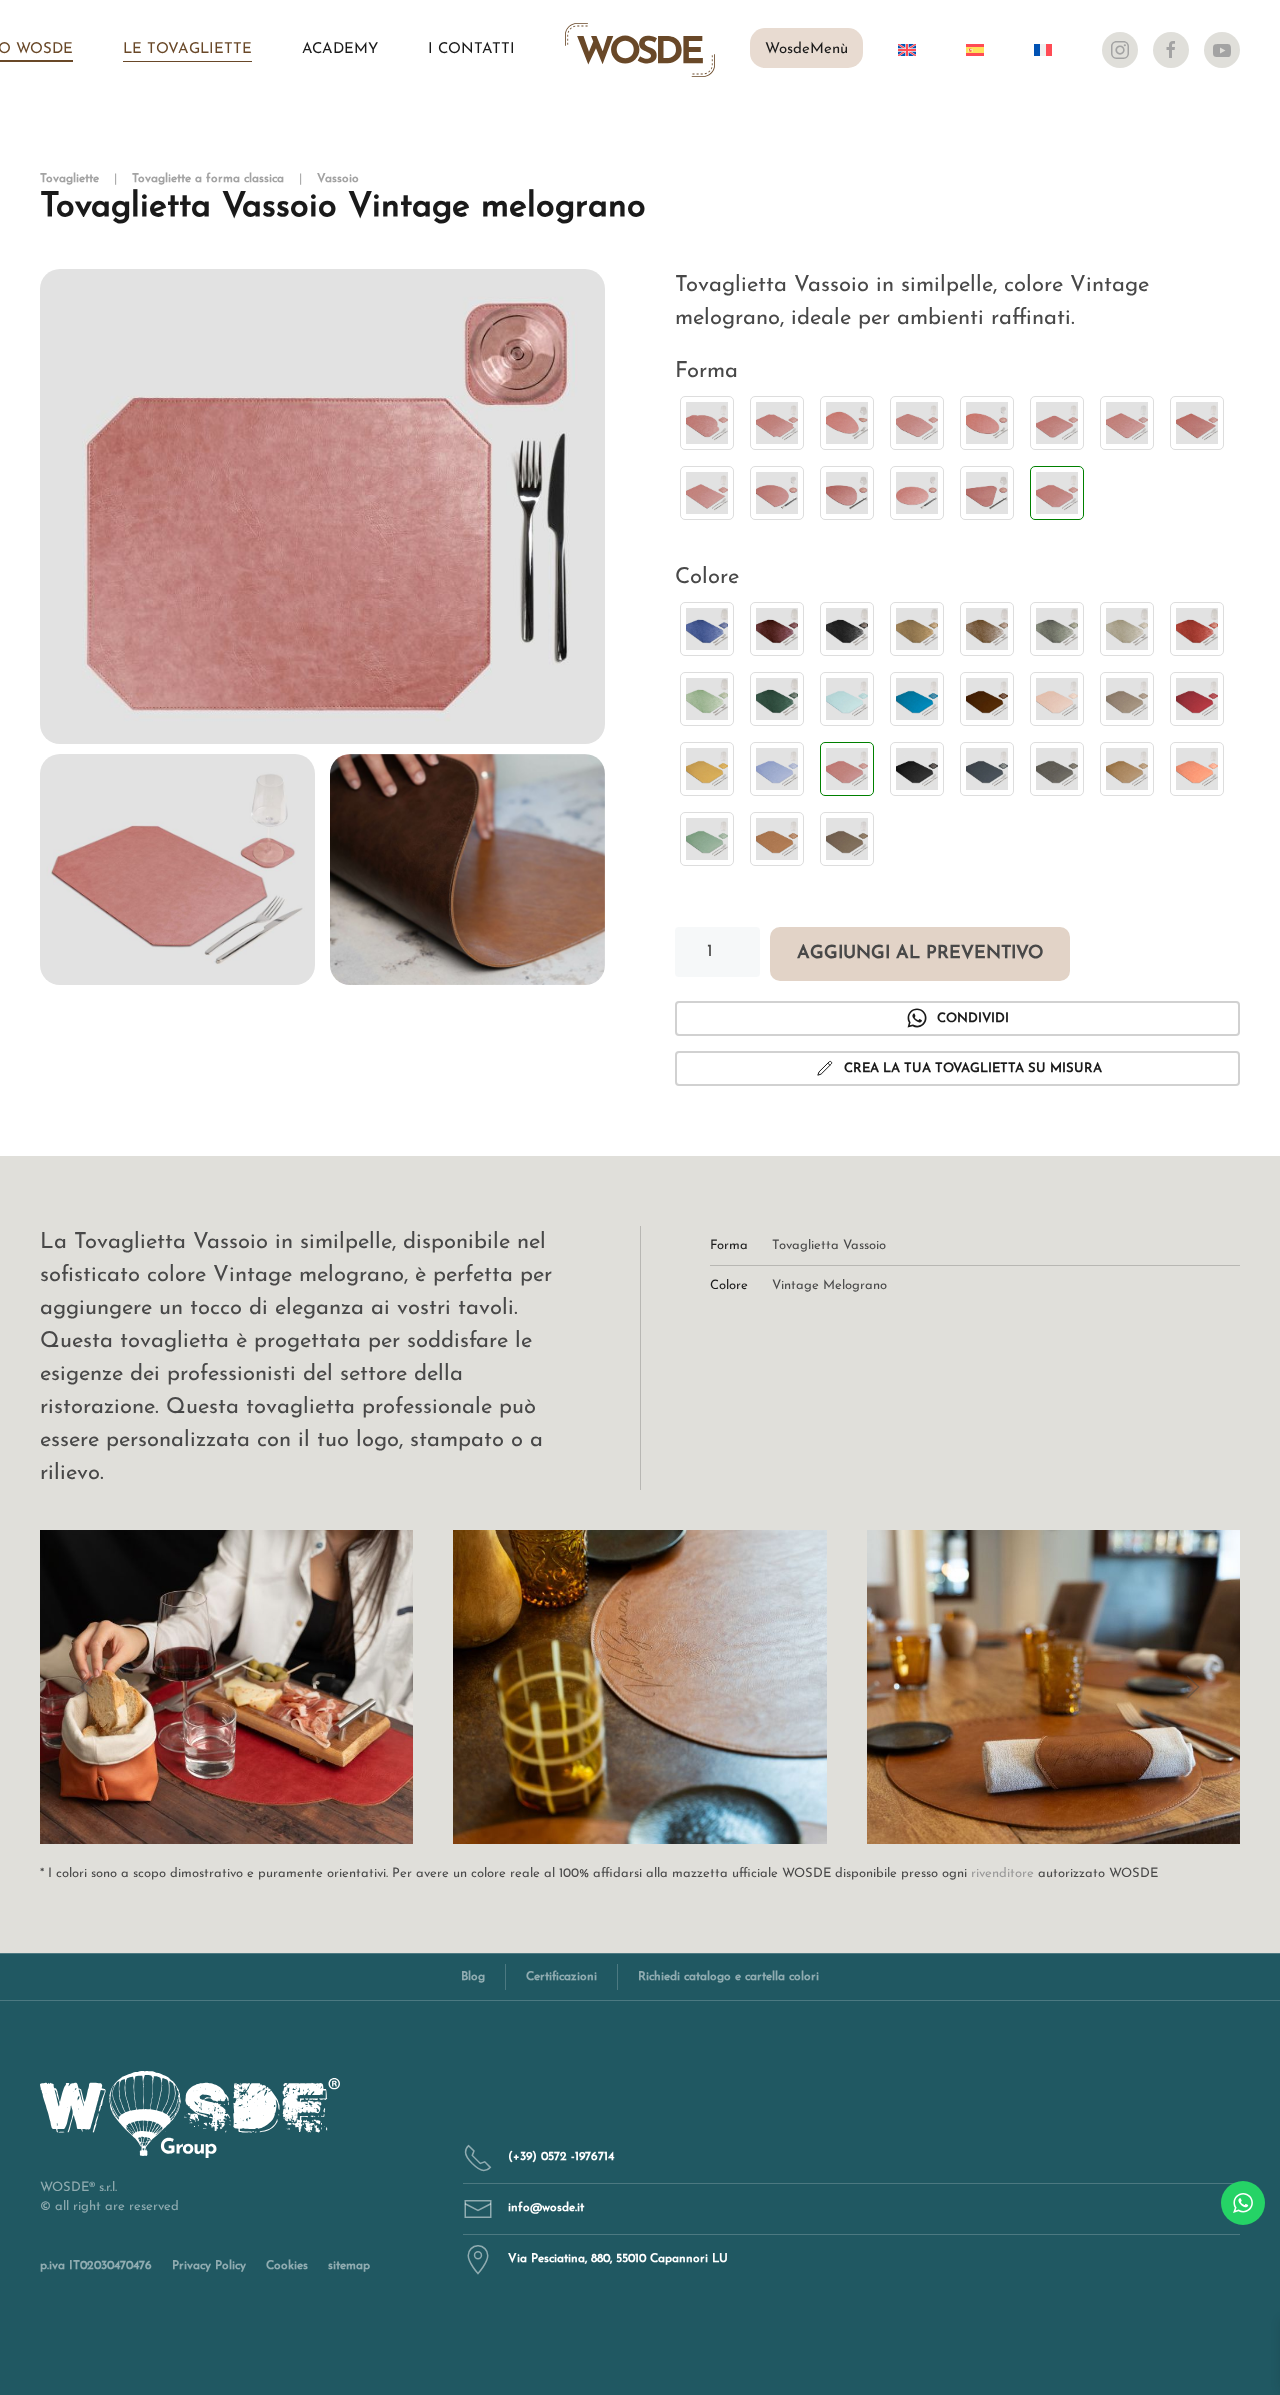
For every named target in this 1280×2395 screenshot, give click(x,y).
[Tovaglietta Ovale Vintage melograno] (987, 423)
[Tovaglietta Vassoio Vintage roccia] (1057, 769)
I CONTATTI (471, 49)
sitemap (349, 2266)
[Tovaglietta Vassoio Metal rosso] (1197, 629)
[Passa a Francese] (1043, 50)
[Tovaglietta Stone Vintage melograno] (847, 493)
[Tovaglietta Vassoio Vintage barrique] (987, 699)
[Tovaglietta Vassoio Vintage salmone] (1197, 769)
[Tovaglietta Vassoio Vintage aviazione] (917, 699)
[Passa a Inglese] (907, 50)
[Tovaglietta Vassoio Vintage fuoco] (1197, 699)
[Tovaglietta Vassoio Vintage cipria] (1057, 699)
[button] (322, 506)
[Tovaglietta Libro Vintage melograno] (917, 423)
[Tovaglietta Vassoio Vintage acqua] (847, 699)
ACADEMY (340, 49)
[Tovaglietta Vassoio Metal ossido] (987, 629)
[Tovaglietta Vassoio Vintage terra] (847, 839)
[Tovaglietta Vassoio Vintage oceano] (987, 769)
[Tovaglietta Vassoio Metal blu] (707, 629)
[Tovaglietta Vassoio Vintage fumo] (1127, 699)
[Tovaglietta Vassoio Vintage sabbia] (1127, 769)
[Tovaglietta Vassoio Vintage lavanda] (777, 769)
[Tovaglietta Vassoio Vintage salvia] (707, 839)
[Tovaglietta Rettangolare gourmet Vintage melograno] (1197, 423)
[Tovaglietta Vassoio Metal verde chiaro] (707, 699)
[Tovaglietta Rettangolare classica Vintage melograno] (1127, 423)
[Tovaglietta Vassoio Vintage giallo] (707, 769)
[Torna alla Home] (640, 50)
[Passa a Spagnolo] (975, 50)
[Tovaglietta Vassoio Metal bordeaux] (777, 629)
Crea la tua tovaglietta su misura (973, 1068)
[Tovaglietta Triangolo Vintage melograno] (987, 493)
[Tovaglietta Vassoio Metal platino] (1127, 629)
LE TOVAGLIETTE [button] (187, 49)
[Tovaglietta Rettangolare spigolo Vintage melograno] (707, 493)
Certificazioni (561, 1977)
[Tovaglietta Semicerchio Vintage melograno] (777, 493)
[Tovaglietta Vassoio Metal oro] (917, 629)
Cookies (287, 2266)
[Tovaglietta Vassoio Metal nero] (847, 629)
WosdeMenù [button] (806, 49)
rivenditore (1002, 1873)
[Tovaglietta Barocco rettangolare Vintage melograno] (777, 423)
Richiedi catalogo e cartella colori (728, 1977)
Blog (473, 1977)
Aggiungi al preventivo (920, 954)
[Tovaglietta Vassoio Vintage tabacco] (777, 839)
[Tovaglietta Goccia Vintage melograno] (847, 423)
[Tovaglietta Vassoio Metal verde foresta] (777, 699)
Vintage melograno (829, 1285)
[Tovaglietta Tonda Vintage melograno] (917, 493)
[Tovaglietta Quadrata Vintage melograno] (1057, 423)
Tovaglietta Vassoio (829, 1245)
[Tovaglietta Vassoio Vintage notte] (917, 769)
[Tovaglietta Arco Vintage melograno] (707, 423)
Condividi (973, 1018)
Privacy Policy (209, 2266)
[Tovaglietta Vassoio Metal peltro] (1057, 629)
